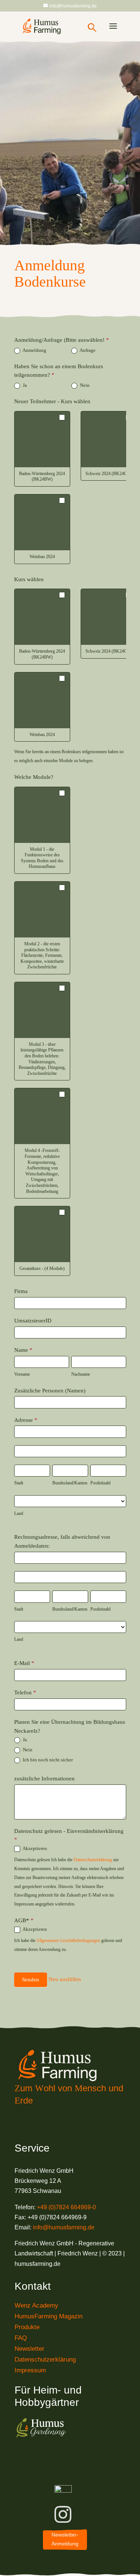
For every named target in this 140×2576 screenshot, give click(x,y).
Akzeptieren (34, 1848)
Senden (31, 1980)
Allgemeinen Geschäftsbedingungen (68, 1940)
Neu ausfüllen (65, 1979)
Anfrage (87, 350)
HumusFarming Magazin (49, 2316)
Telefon (25, 1693)
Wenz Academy (36, 2306)
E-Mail (24, 1663)
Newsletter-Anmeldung (65, 2539)
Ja (24, 385)
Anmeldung (34, 350)
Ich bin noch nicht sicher (47, 1760)
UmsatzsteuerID (33, 1321)
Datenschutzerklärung (93, 1860)
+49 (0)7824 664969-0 (66, 2207)
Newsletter (29, 2349)
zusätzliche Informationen (44, 1779)
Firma (21, 1291)
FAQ (21, 2338)
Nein (84, 385)
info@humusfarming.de (64, 2227)
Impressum (30, 2370)
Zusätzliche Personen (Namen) (50, 1391)
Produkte (27, 2327)
